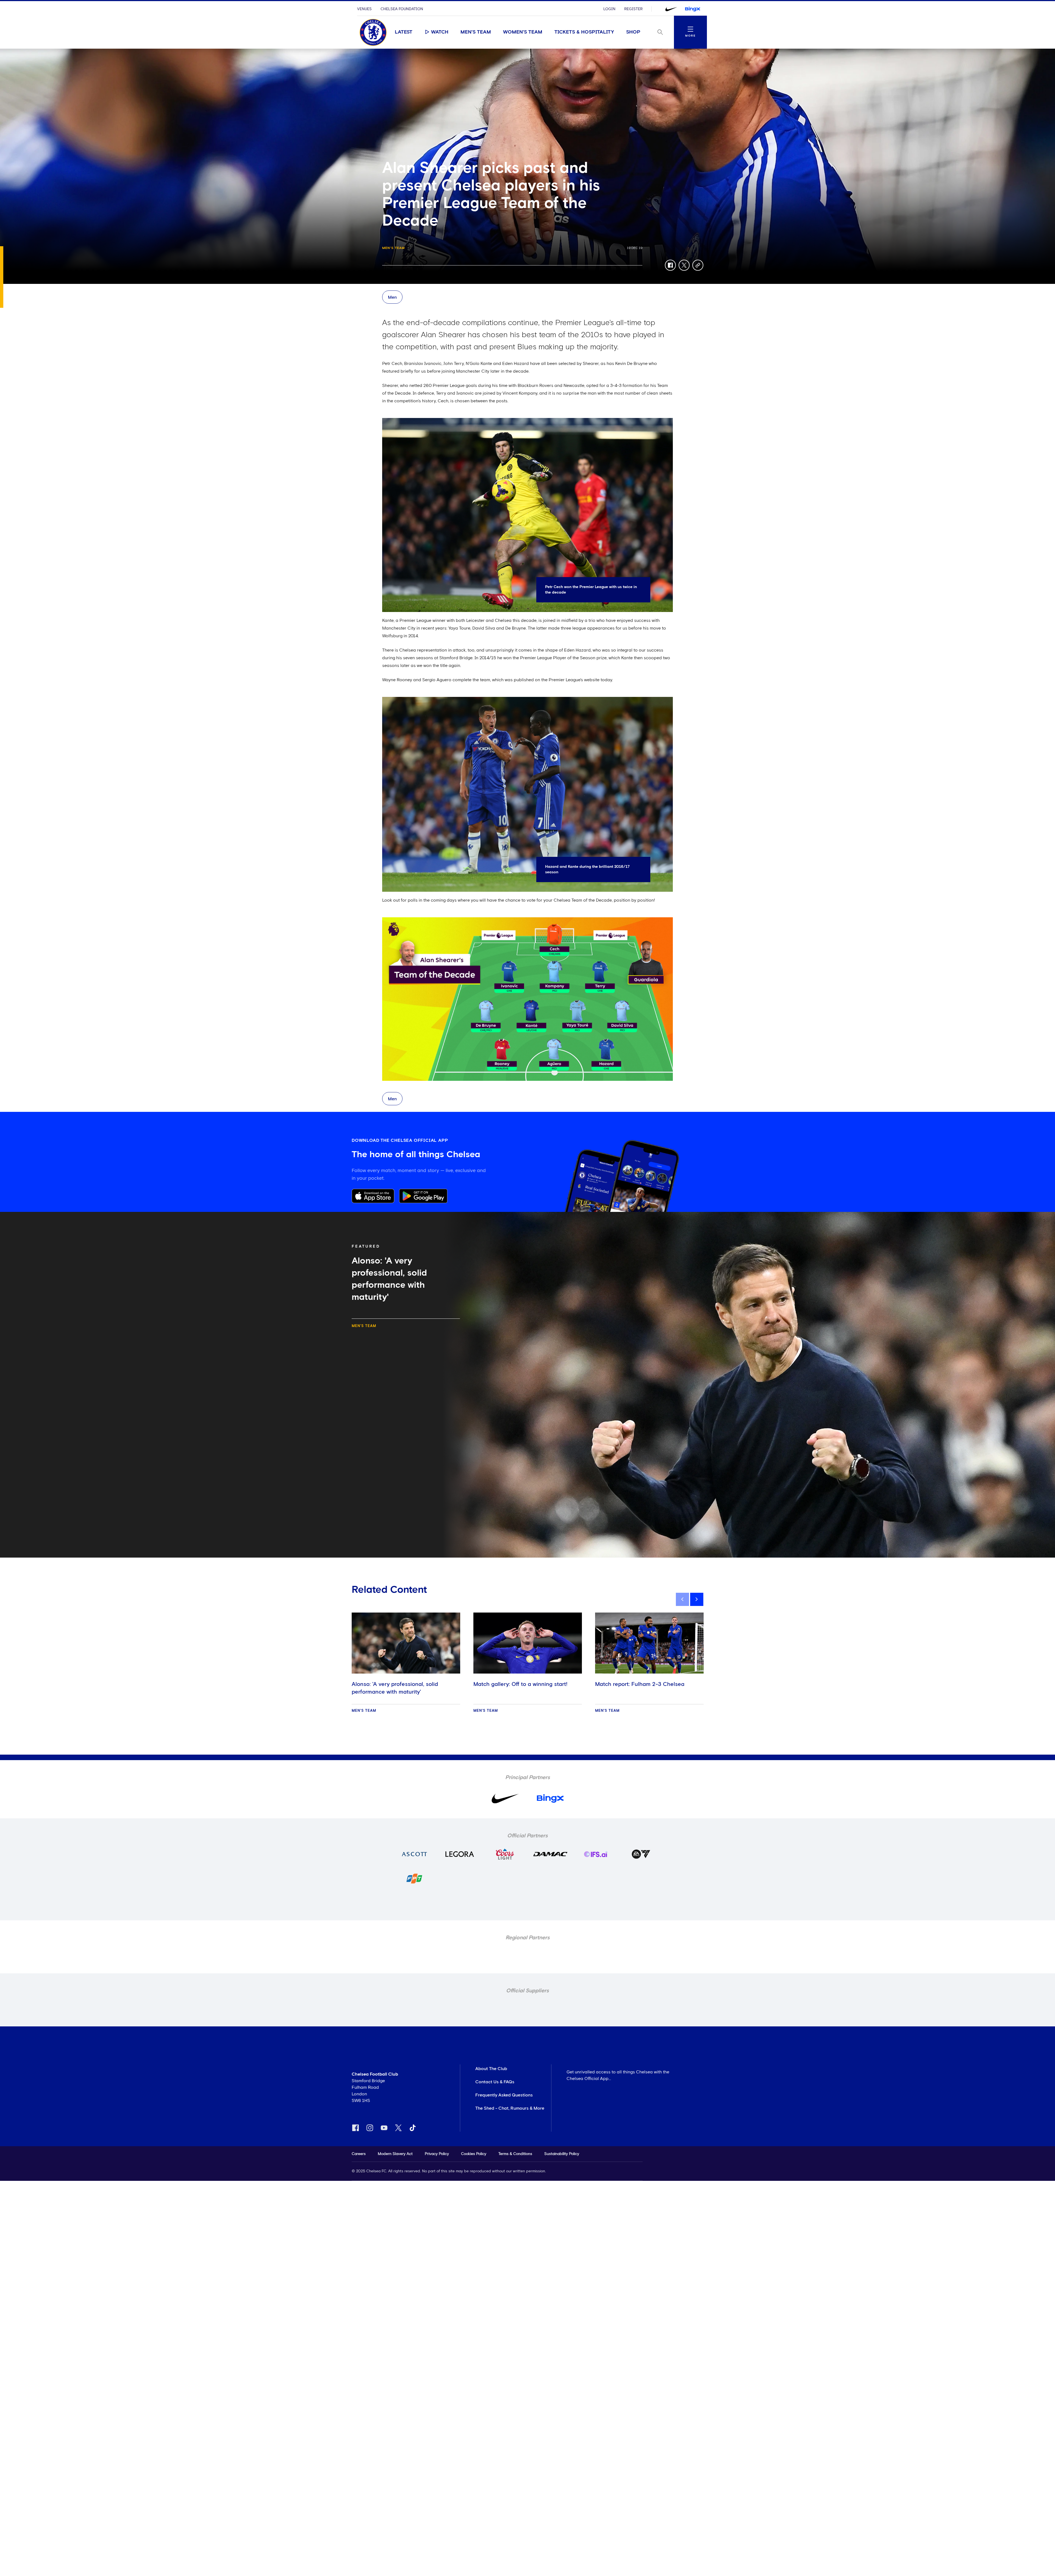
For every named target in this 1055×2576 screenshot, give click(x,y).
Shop (633, 32)
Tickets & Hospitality (584, 32)
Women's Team (523, 32)
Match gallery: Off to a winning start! (520, 1684)
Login (609, 9)
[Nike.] (671, 9)
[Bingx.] (693, 9)
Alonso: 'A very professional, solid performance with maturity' (395, 1688)
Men (392, 297)
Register (633, 9)
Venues (364, 9)
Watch (440, 32)
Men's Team (476, 32)
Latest (404, 32)
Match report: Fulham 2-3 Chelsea (640, 1684)
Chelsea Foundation (402, 9)
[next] (697, 1599)
